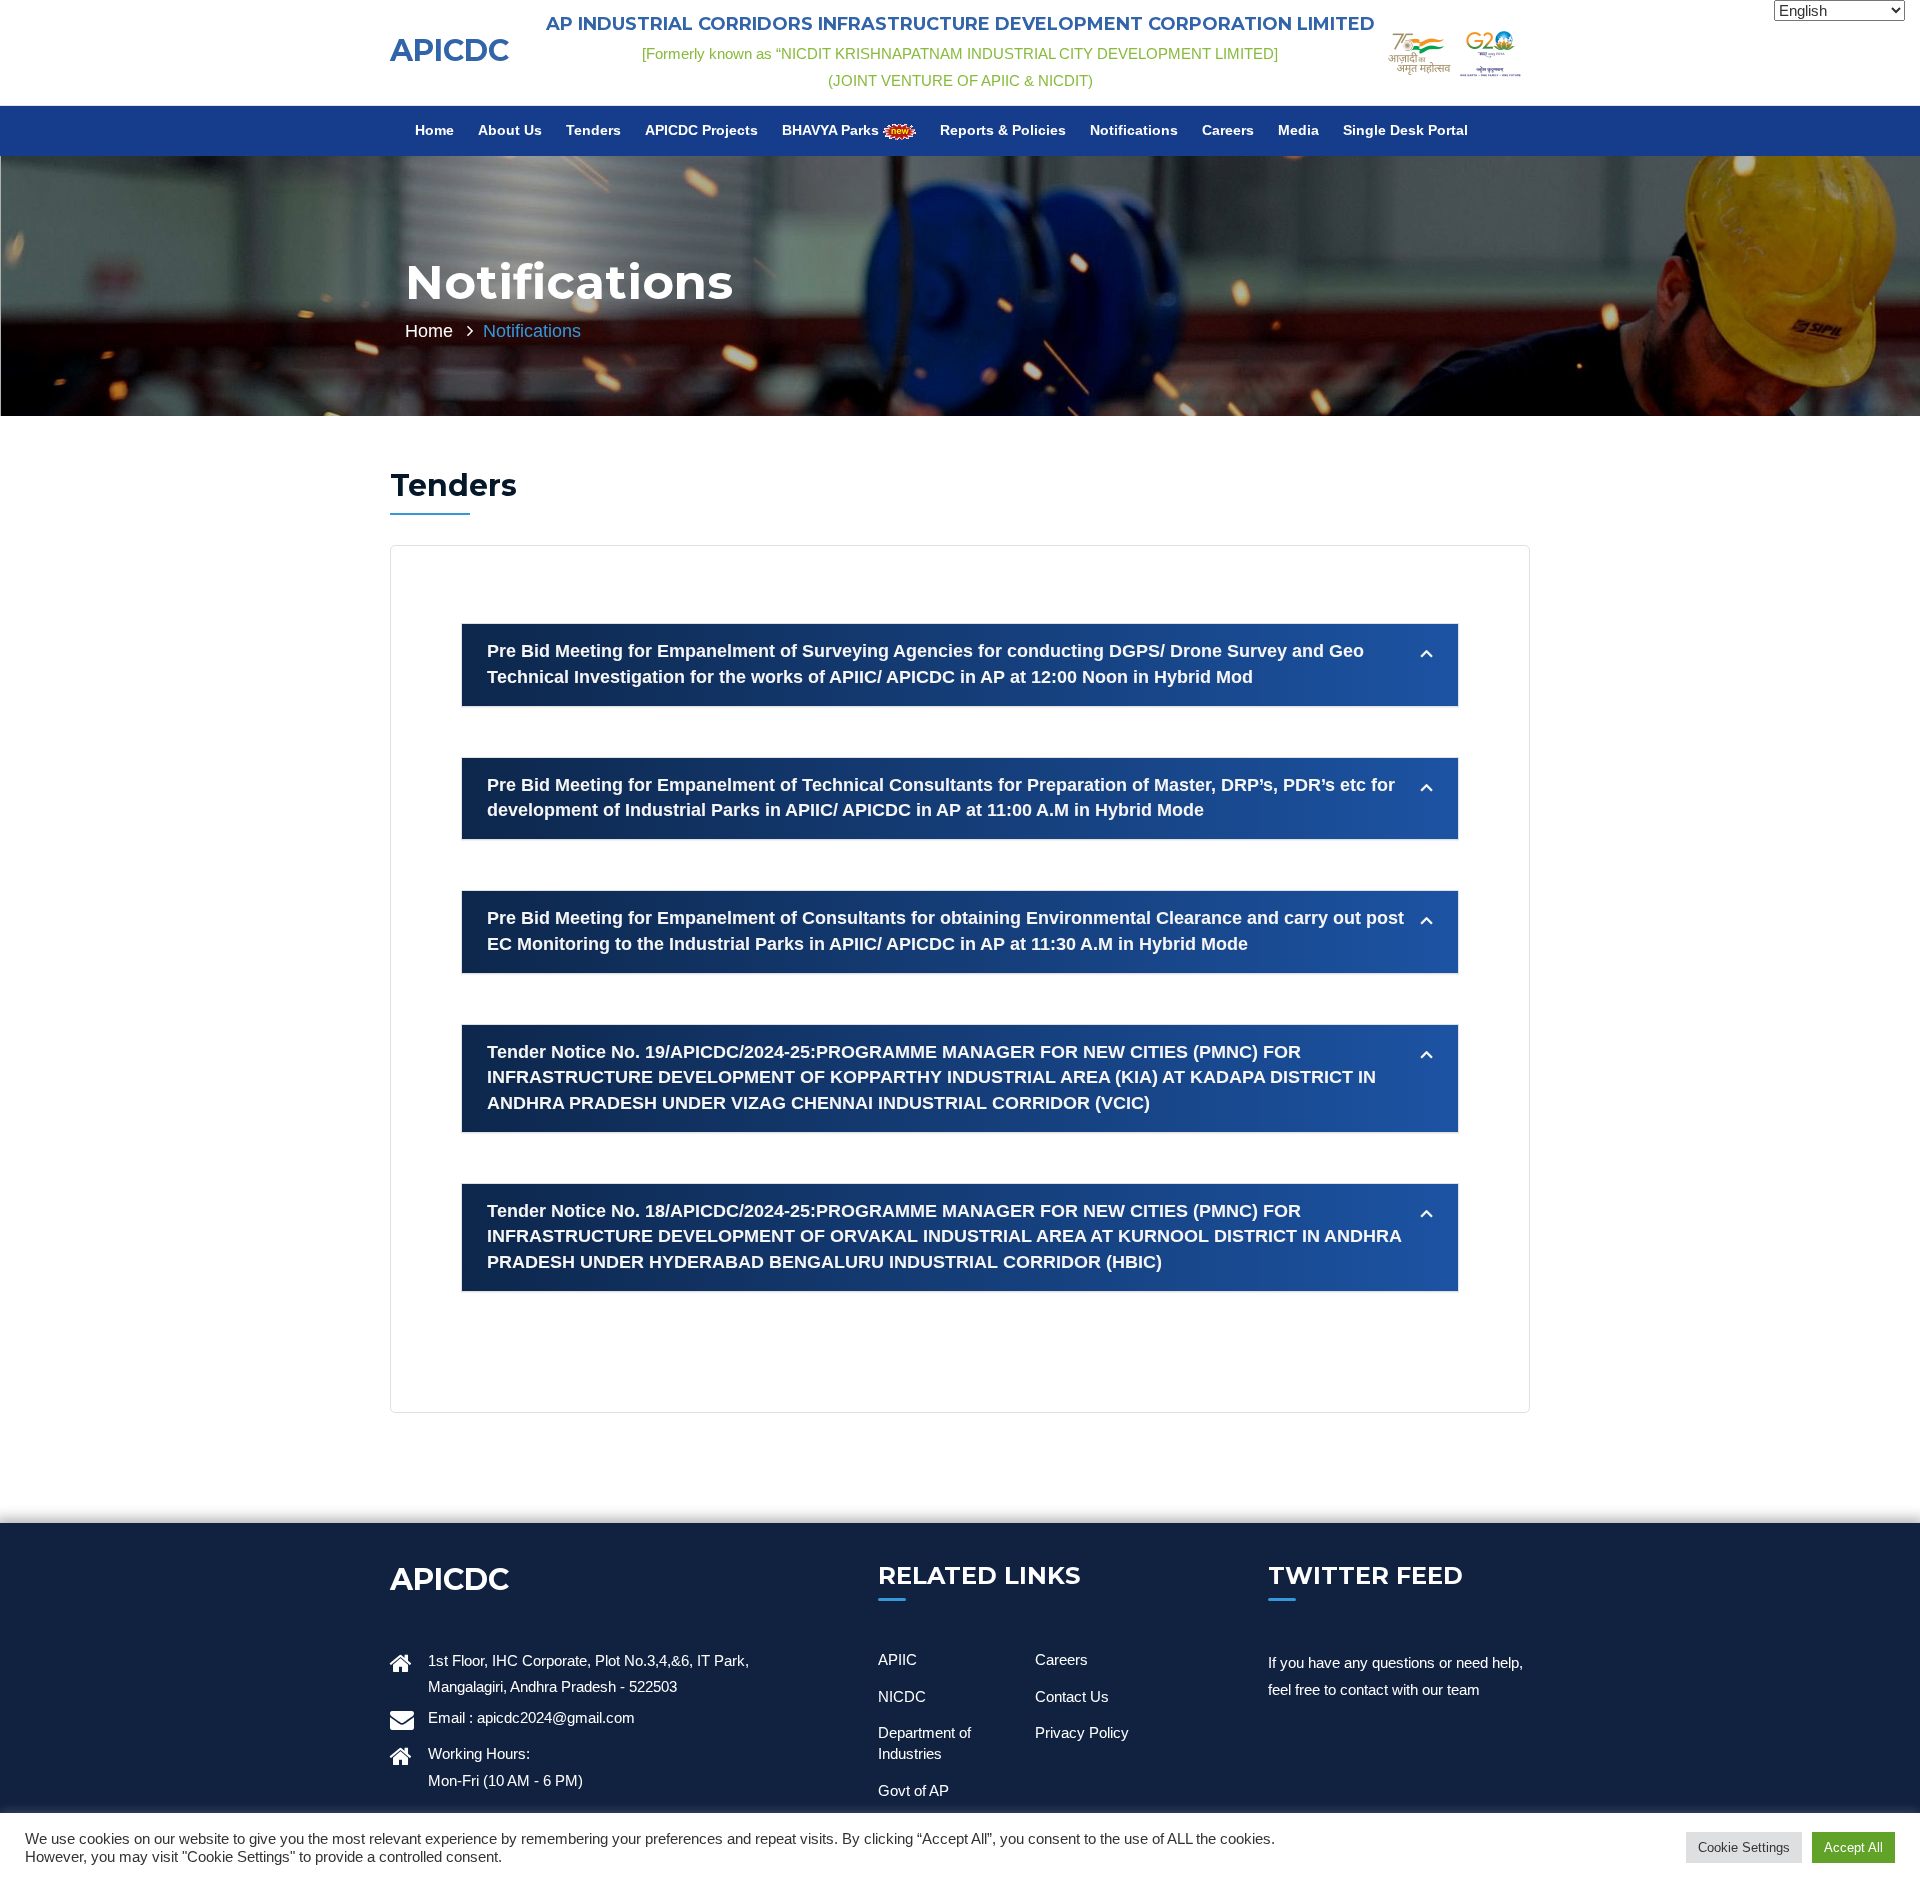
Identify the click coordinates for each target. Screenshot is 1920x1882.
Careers (1228, 130)
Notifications (1134, 130)
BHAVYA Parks (832, 130)
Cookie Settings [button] (1744, 1847)
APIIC (897, 1659)
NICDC (902, 1696)
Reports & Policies (1003, 130)
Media (1298, 130)
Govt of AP (913, 1790)
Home (434, 130)
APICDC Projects (701, 130)
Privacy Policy (1082, 1732)
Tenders (593, 130)
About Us (510, 130)
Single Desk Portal (1405, 130)
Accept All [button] (1853, 1847)
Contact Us (1072, 1696)
